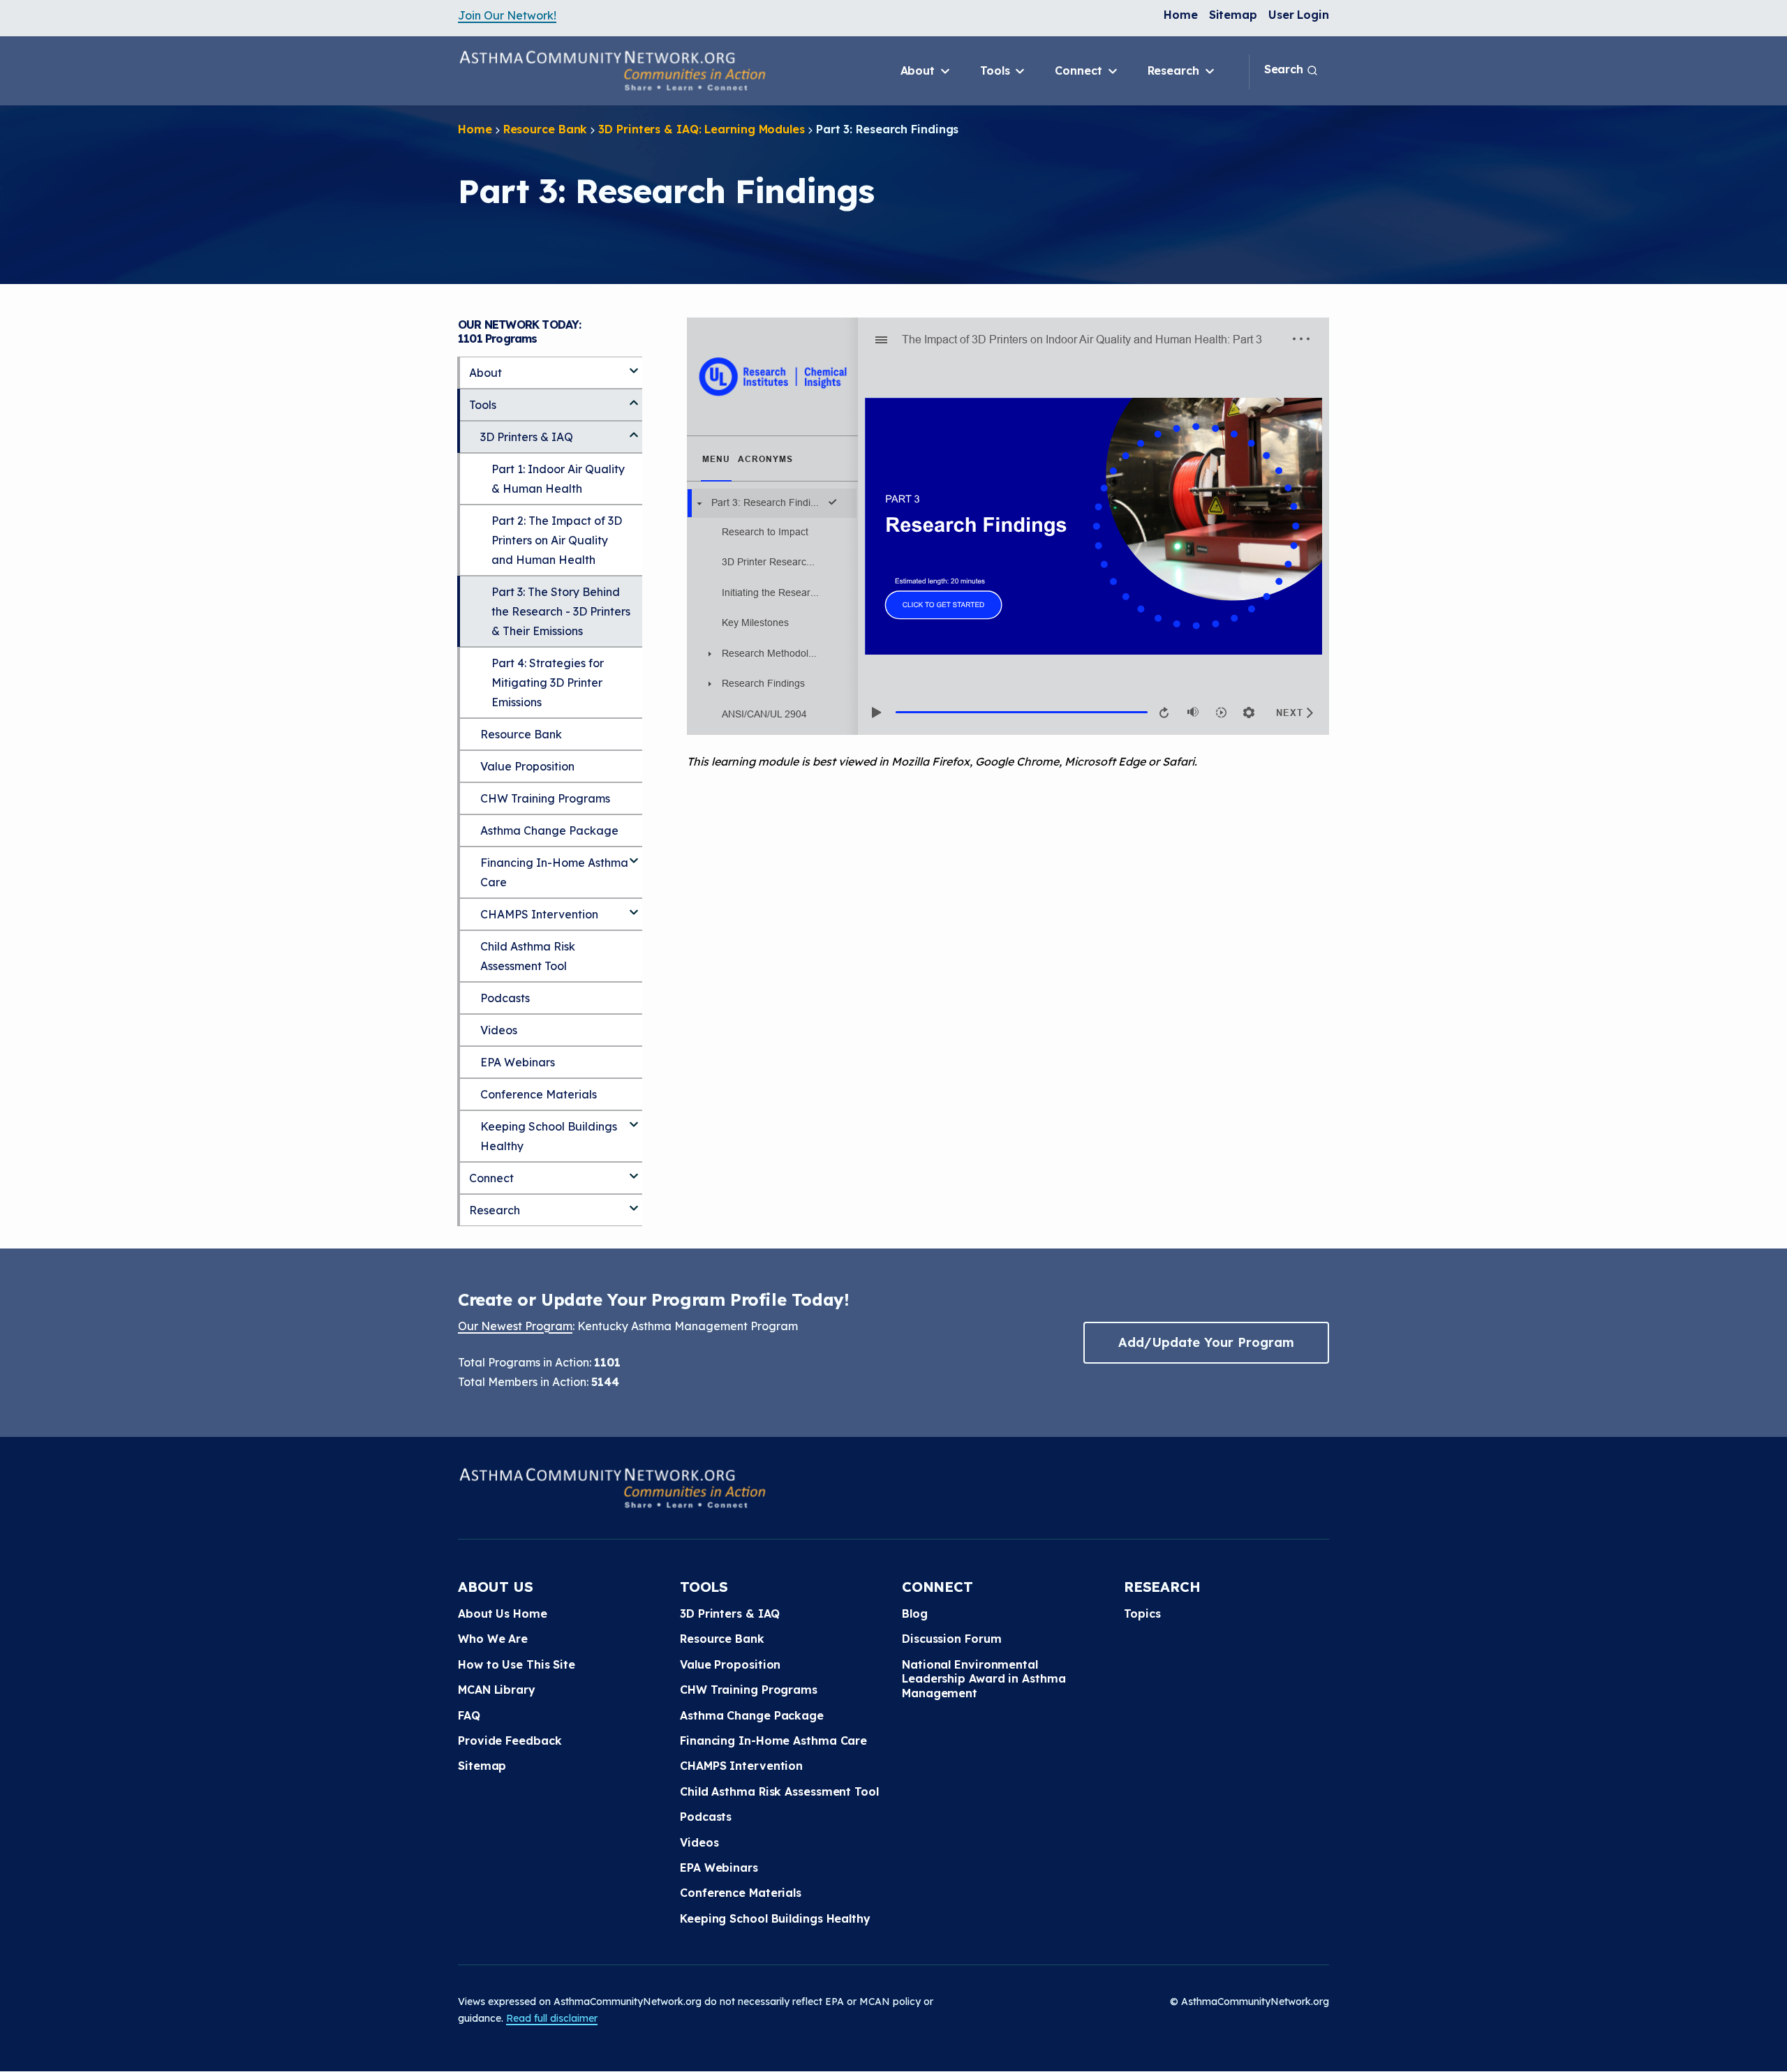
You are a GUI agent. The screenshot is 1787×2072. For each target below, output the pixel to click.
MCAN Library (497, 1690)
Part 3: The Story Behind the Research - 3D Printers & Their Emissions (561, 611)
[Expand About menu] (634, 365)
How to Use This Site (517, 1664)
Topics (1142, 1613)
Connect (1080, 70)
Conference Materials (539, 1094)
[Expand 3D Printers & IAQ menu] (634, 429)
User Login (1299, 15)
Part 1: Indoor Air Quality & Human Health (558, 479)
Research (1175, 70)
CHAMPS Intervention (539, 914)
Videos (499, 1030)
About (919, 70)
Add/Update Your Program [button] (1206, 1342)
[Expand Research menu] (634, 1202)
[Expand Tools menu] (634, 397)
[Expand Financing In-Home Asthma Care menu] (634, 855)
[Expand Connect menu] (634, 1170)
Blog (915, 1613)
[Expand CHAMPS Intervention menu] (634, 907)
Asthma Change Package (549, 830)
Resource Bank (546, 129)
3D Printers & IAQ (527, 437)
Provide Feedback (510, 1741)
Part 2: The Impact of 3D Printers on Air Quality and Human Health (557, 540)
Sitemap (1233, 15)
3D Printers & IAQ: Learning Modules (702, 129)
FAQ (469, 1715)
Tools (996, 70)
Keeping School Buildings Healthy (549, 1136)
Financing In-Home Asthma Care (554, 872)
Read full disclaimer (552, 2018)
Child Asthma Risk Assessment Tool (528, 956)
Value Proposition (527, 766)
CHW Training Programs (545, 798)
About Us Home (503, 1613)
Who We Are (493, 1639)
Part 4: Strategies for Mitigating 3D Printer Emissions (548, 683)
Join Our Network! (507, 15)
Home (1181, 15)
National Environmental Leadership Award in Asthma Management (984, 1679)
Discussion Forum (951, 1639)
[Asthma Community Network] (612, 70)
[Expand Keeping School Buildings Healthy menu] (634, 1119)
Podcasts (505, 998)
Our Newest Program (515, 1326)
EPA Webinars (518, 1062)
